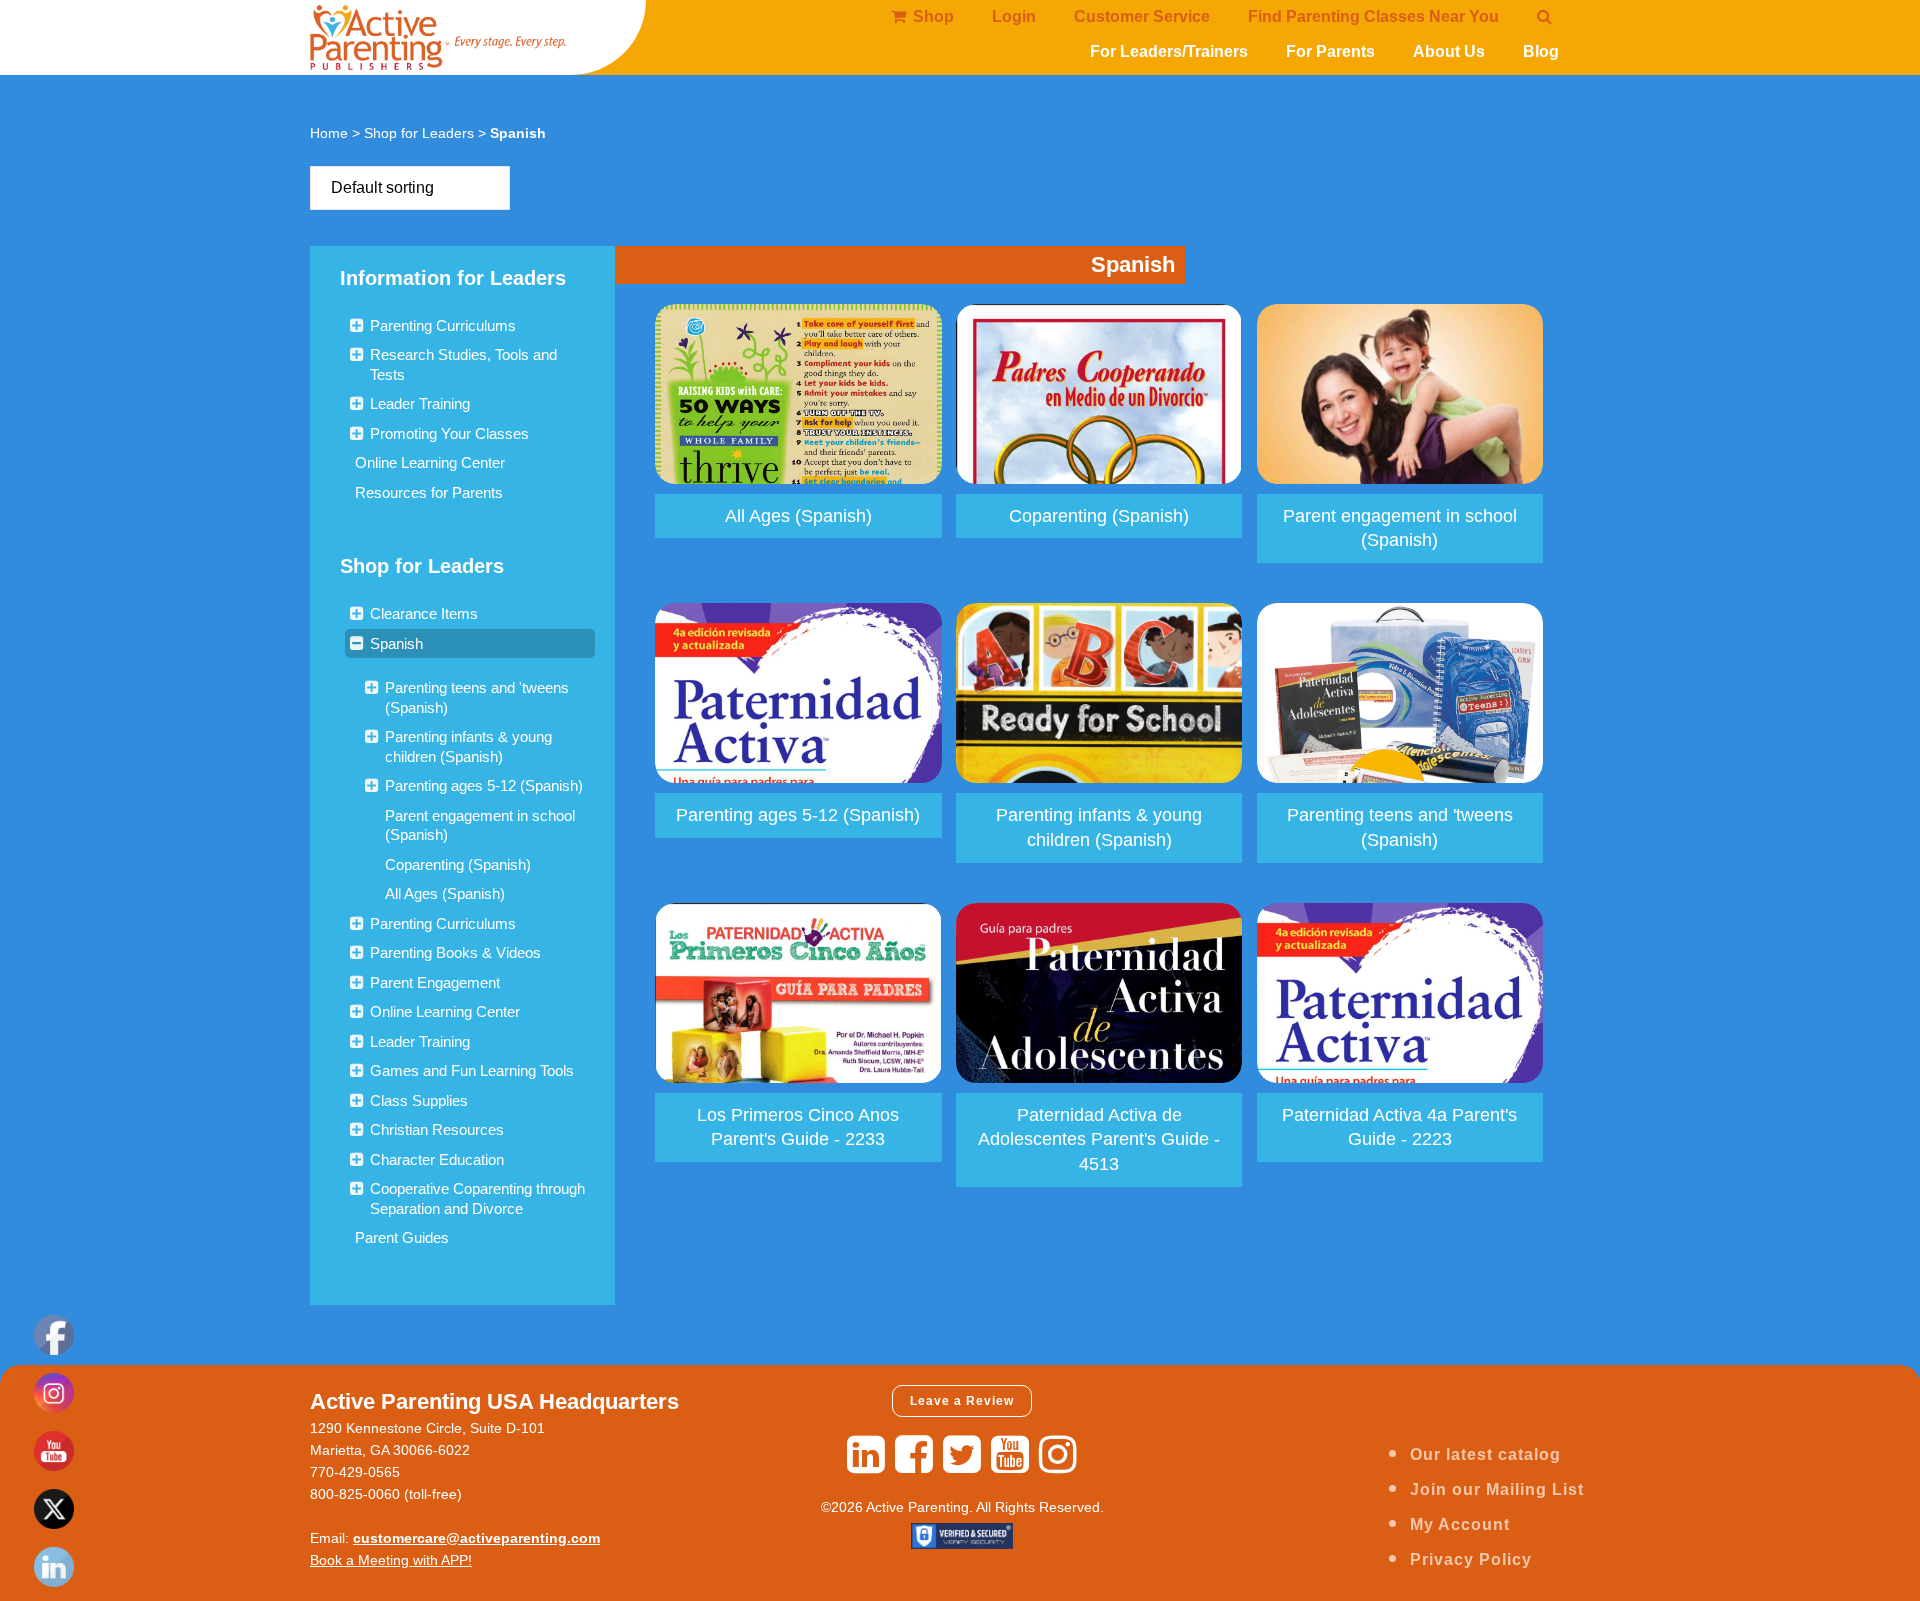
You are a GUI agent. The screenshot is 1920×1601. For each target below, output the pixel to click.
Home (329, 133)
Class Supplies (419, 1100)
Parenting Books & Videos (455, 952)
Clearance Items (424, 613)
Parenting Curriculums (443, 325)
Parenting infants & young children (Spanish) (468, 746)
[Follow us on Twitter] (962, 1454)
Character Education (437, 1159)
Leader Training (420, 403)
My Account (1460, 1524)
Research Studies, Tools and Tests (463, 364)
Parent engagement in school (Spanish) (480, 825)
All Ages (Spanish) (445, 893)
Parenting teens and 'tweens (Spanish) (477, 697)
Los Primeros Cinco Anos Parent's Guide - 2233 (798, 1127)
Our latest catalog (1485, 1454)
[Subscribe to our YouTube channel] (1010, 1454)
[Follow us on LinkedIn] (866, 1454)
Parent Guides (402, 1237)
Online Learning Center (430, 462)
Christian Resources (437, 1129)
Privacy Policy (1471, 1559)
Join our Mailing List (1497, 1489)
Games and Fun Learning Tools (472, 1070)
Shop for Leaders (419, 133)
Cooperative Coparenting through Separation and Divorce (477, 1198)
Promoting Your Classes (449, 433)
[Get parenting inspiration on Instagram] (1058, 1454)
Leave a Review (962, 1401)
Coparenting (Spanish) (458, 864)
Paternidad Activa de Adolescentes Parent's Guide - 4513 (1099, 1140)
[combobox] (410, 188)
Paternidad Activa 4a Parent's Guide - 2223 (1399, 1127)
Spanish (396, 643)
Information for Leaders (453, 278)
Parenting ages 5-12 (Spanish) (484, 785)
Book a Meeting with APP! (391, 1560)
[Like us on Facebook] (914, 1454)
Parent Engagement (435, 982)
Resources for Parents (429, 492)
